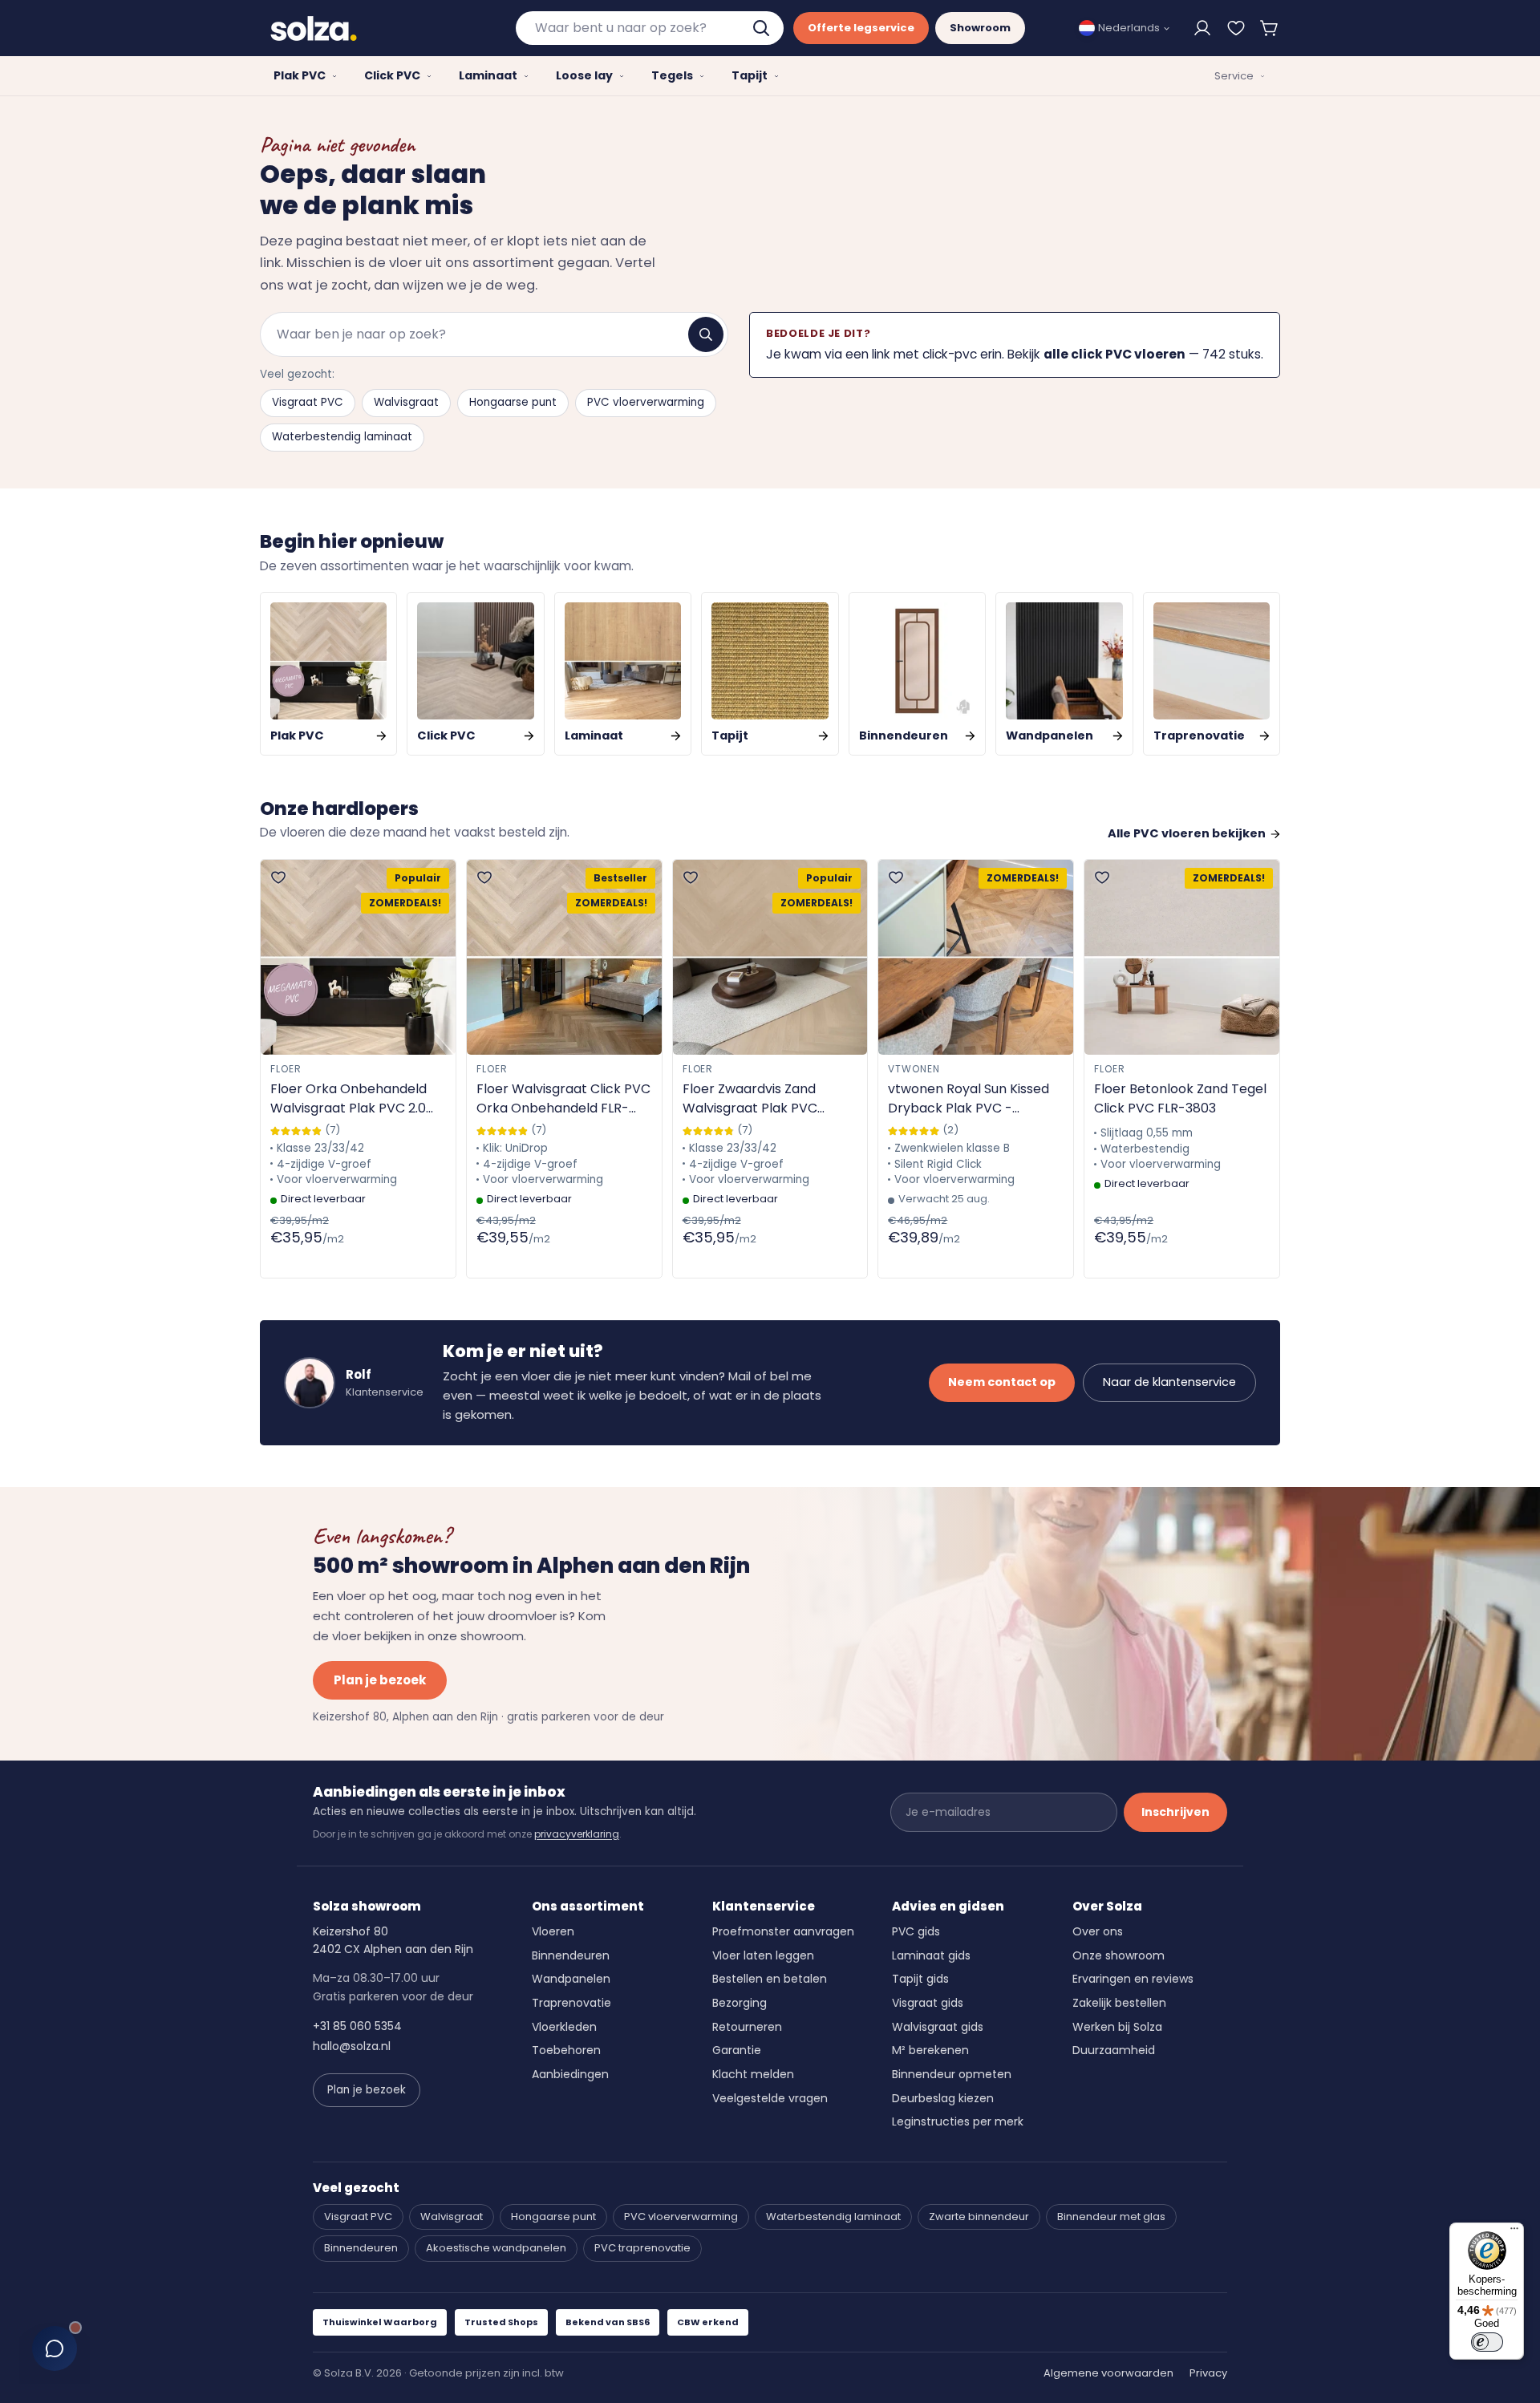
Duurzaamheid (1114, 2050)
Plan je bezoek (380, 1680)
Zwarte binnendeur (979, 2217)
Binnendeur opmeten (952, 2074)
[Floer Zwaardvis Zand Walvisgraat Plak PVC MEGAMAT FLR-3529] (770, 957)
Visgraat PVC (308, 402)
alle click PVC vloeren (1114, 354)
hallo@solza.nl (352, 2046)
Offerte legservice (861, 28)
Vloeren (553, 1931)
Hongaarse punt (513, 402)
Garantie (737, 2050)
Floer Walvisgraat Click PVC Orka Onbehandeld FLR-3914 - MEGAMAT (563, 1099)
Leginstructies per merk (958, 2121)
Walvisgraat (406, 402)
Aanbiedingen (570, 2074)
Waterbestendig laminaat (342, 437)
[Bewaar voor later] (1236, 28)
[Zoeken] (706, 334)
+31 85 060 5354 (357, 2026)
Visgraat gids (928, 2003)
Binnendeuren (571, 1955)
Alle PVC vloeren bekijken (1187, 833)
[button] (1270, 28)
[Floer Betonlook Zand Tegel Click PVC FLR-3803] (1182, 957)
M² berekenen (930, 2050)
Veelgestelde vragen (770, 2098)
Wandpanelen (571, 1979)
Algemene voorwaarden (1108, 2373)
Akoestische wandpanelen (496, 2248)
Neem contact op (1002, 1382)
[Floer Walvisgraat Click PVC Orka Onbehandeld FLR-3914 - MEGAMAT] (564, 957)
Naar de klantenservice (1169, 1382)
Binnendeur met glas (1111, 2217)
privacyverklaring (577, 1834)
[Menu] (1514, 2232)
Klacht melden (753, 2074)
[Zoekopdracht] (763, 28)
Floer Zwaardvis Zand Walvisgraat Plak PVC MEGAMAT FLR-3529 (750, 1099)
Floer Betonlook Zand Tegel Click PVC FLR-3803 (1180, 1098)
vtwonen (914, 1069)
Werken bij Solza (1117, 2027)
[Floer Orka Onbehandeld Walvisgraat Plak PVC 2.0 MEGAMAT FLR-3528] (358, 957)
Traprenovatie (571, 2003)
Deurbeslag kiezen (943, 2098)
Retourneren (747, 2027)
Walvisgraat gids (938, 2027)
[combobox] (650, 28)
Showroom (980, 28)
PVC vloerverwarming (646, 402)
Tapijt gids (920, 1979)
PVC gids (916, 1931)
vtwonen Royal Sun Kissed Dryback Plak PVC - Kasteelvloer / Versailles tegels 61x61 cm (969, 1099)
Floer (286, 1069)
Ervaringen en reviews (1133, 1979)
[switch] (1487, 2342)
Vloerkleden (564, 2027)
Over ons (1098, 1931)
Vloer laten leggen (763, 1955)
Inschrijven (1175, 1812)
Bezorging (740, 2003)
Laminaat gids (931, 1955)
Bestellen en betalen (770, 1979)
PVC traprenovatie (642, 2248)
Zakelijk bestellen (1119, 2003)
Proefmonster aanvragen (783, 1931)
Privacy (1208, 2373)
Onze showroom (1119, 1955)
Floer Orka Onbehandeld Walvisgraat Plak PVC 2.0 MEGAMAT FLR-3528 (349, 1099)
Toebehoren (566, 2050)
